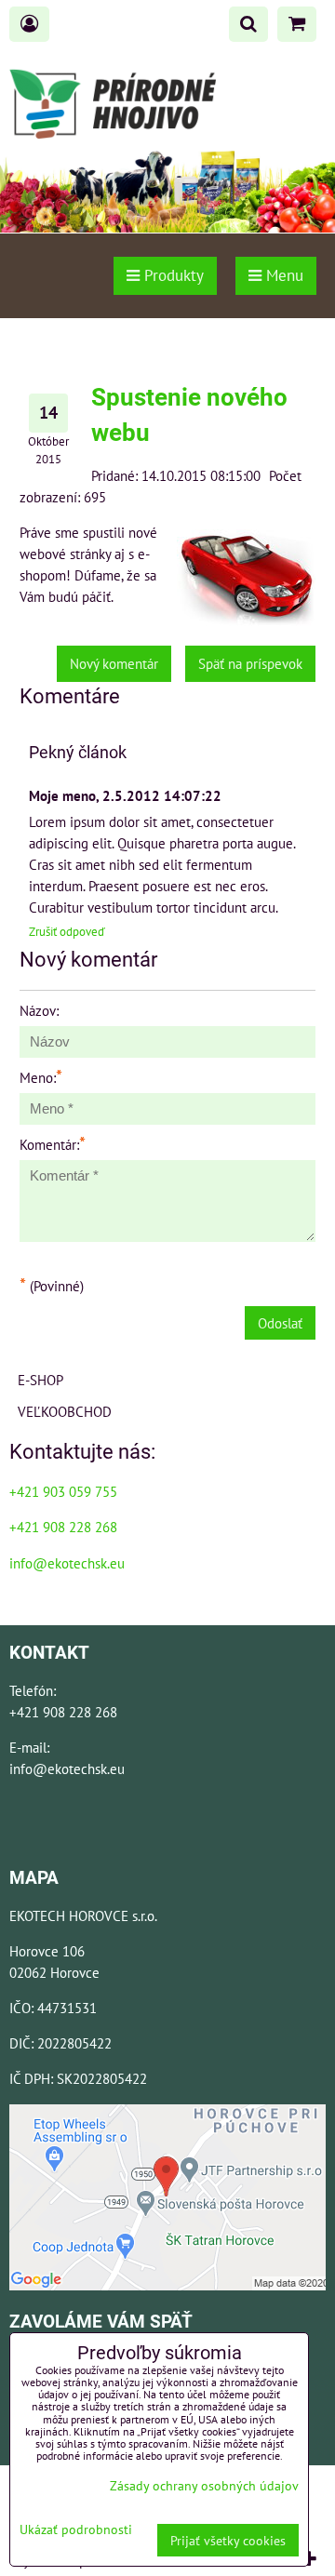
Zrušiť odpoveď (67, 932)
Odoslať (280, 1323)
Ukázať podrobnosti (76, 2529)
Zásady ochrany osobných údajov (204, 2485)
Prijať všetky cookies (228, 2540)
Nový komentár (114, 663)
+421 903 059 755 (63, 1491)
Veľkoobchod (65, 1411)
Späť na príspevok (250, 663)
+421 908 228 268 (63, 1527)
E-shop (40, 1380)
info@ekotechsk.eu (67, 1563)
